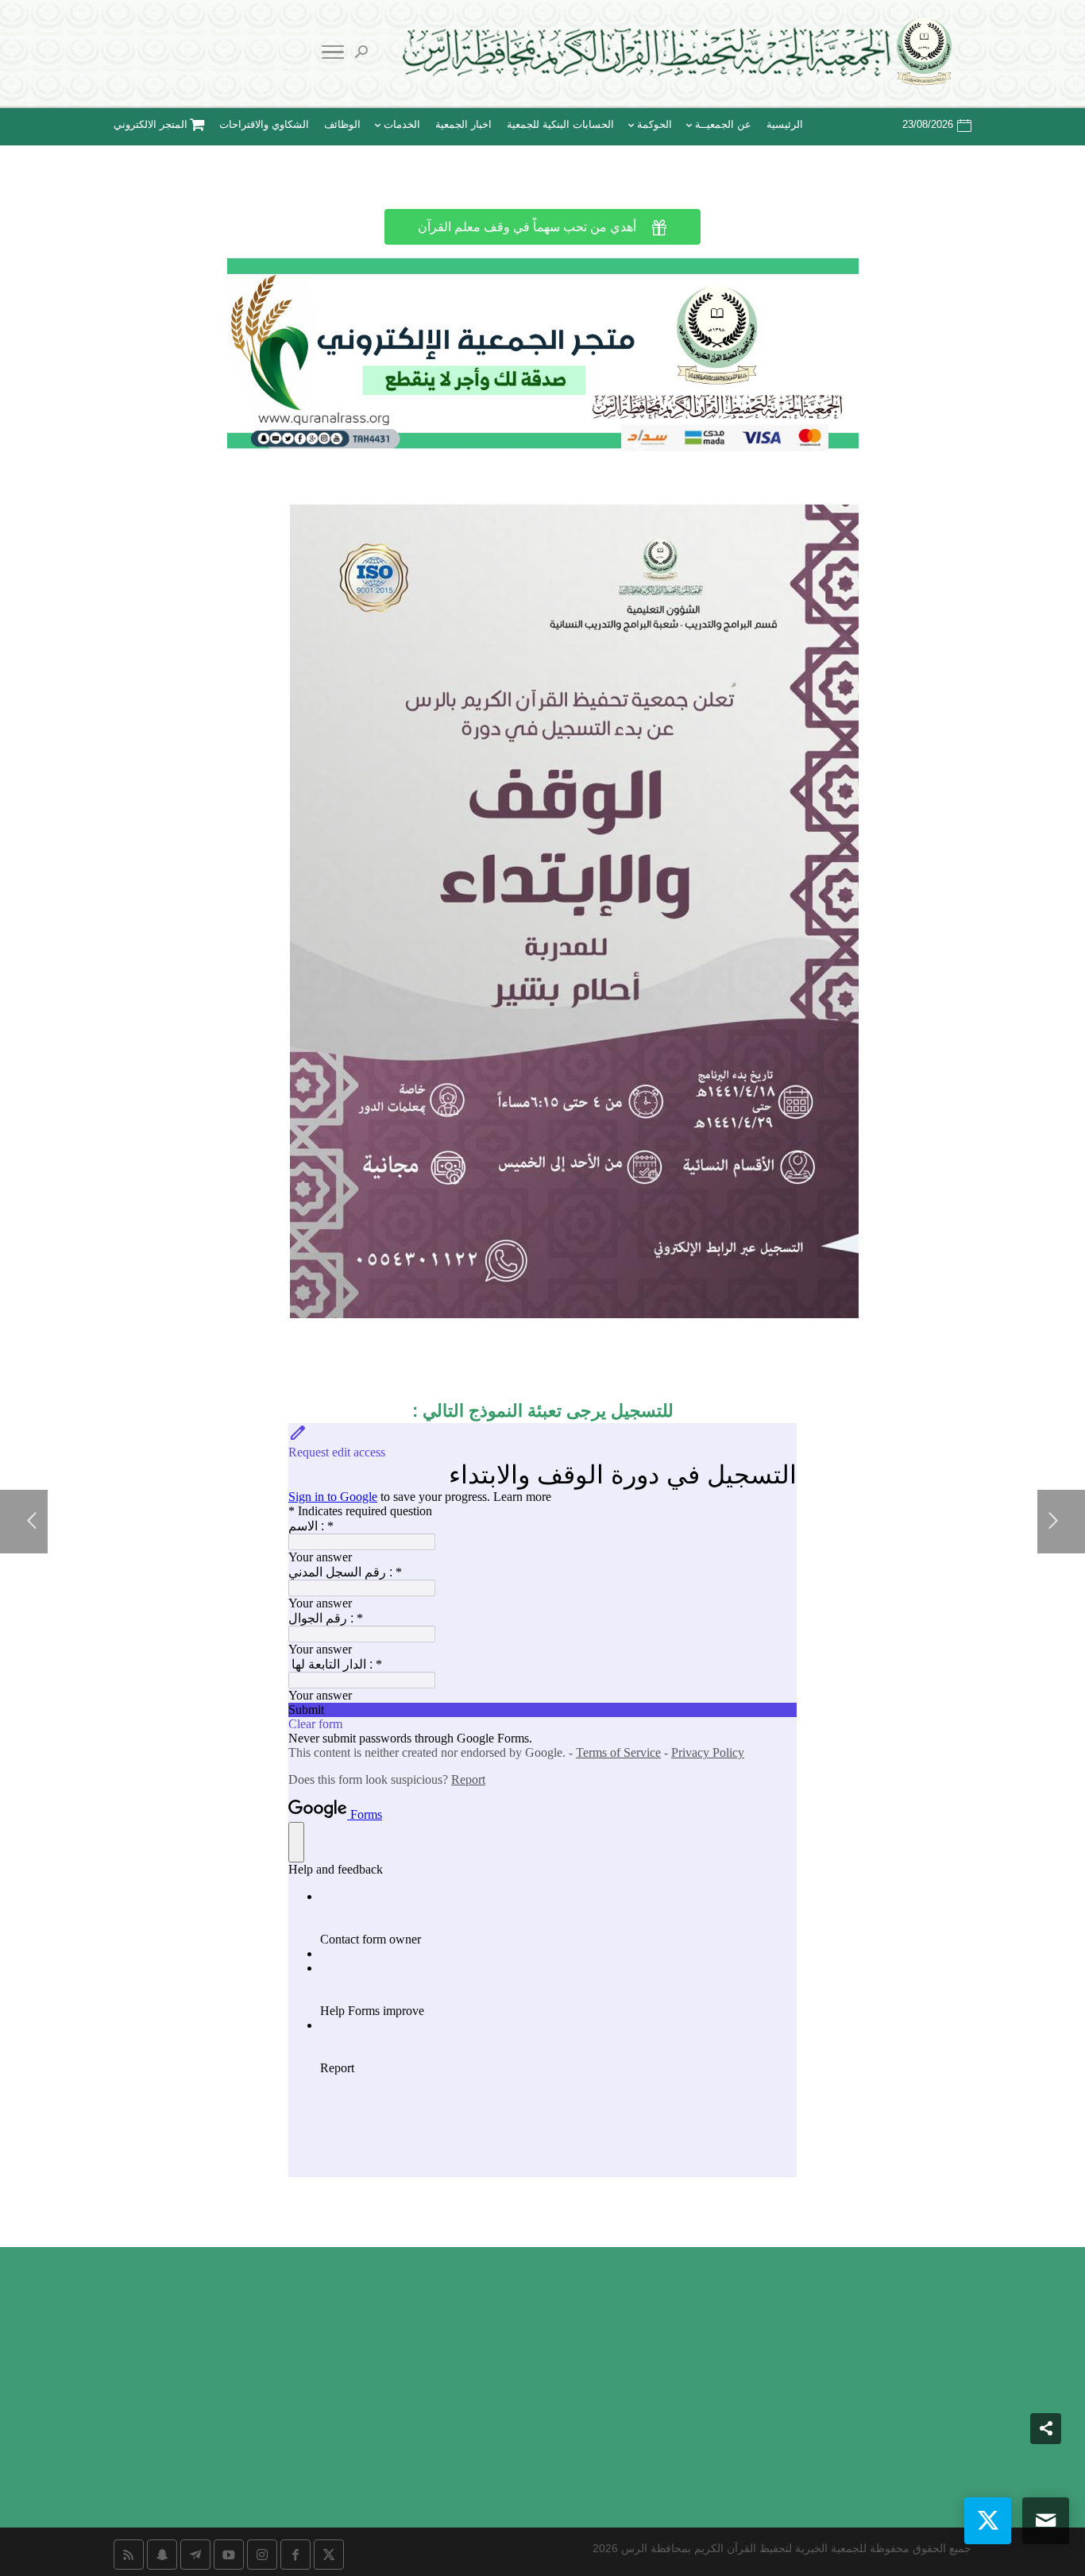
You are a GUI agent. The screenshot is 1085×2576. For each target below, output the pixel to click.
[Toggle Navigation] (333, 55)
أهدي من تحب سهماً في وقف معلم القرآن (542, 227)
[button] (1046, 2470)
